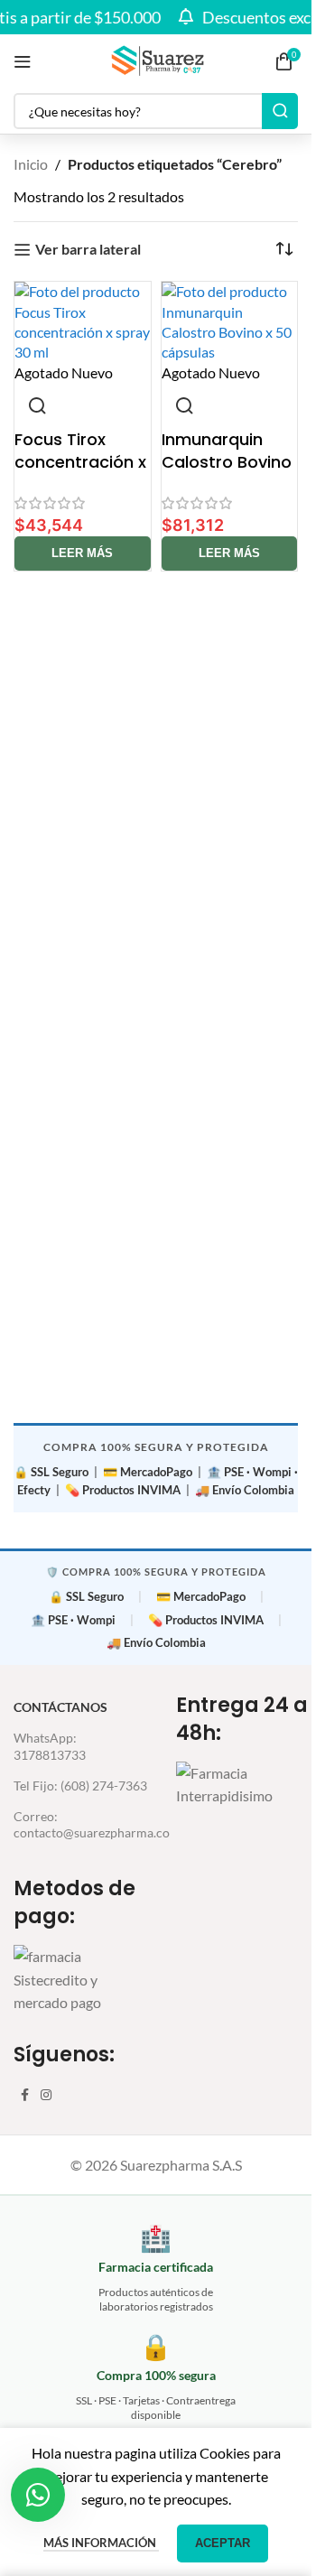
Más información (101, 2543)
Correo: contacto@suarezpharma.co (81, 1824)
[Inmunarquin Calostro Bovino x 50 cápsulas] (230, 322)
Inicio (31, 164)
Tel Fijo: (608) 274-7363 (80, 1786)
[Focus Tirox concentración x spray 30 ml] (83, 322)
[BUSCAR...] (280, 111)
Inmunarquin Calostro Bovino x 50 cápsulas (227, 462)
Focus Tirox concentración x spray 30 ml (80, 462)
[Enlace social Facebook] (24, 2095)
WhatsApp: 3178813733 (50, 1746)
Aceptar (223, 2543)
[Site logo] (156, 59)
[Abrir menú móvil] (23, 61)
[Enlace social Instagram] (46, 2095)
